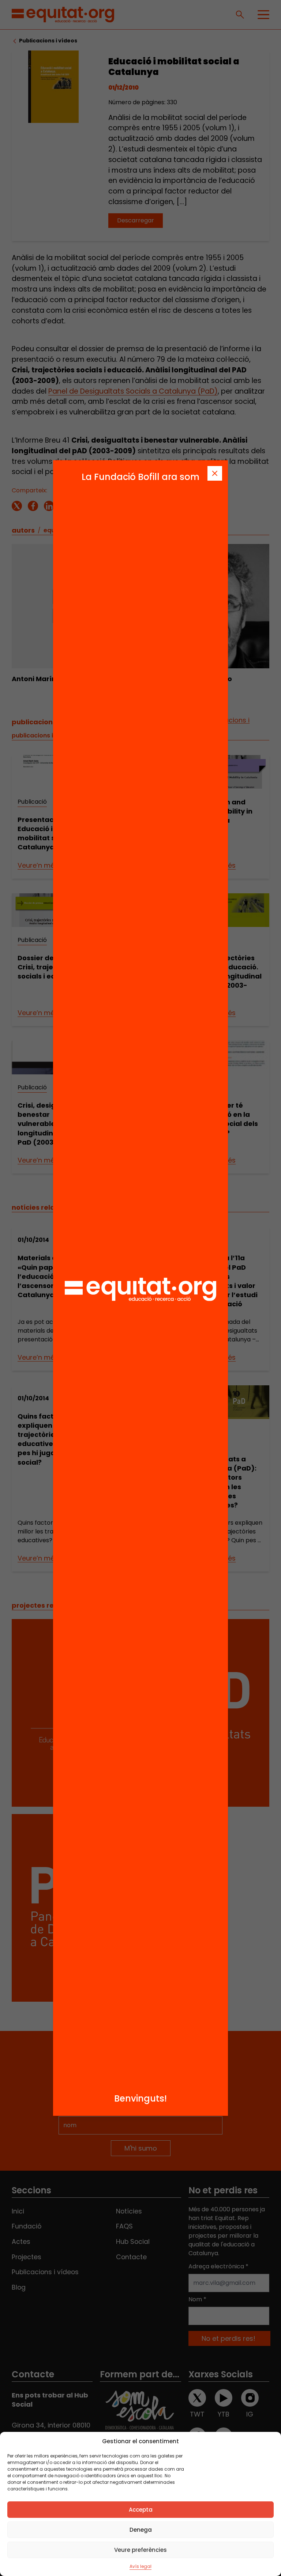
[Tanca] (215, 473)
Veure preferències (140, 2550)
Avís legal (140, 2566)
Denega (141, 2530)
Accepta (141, 2510)
